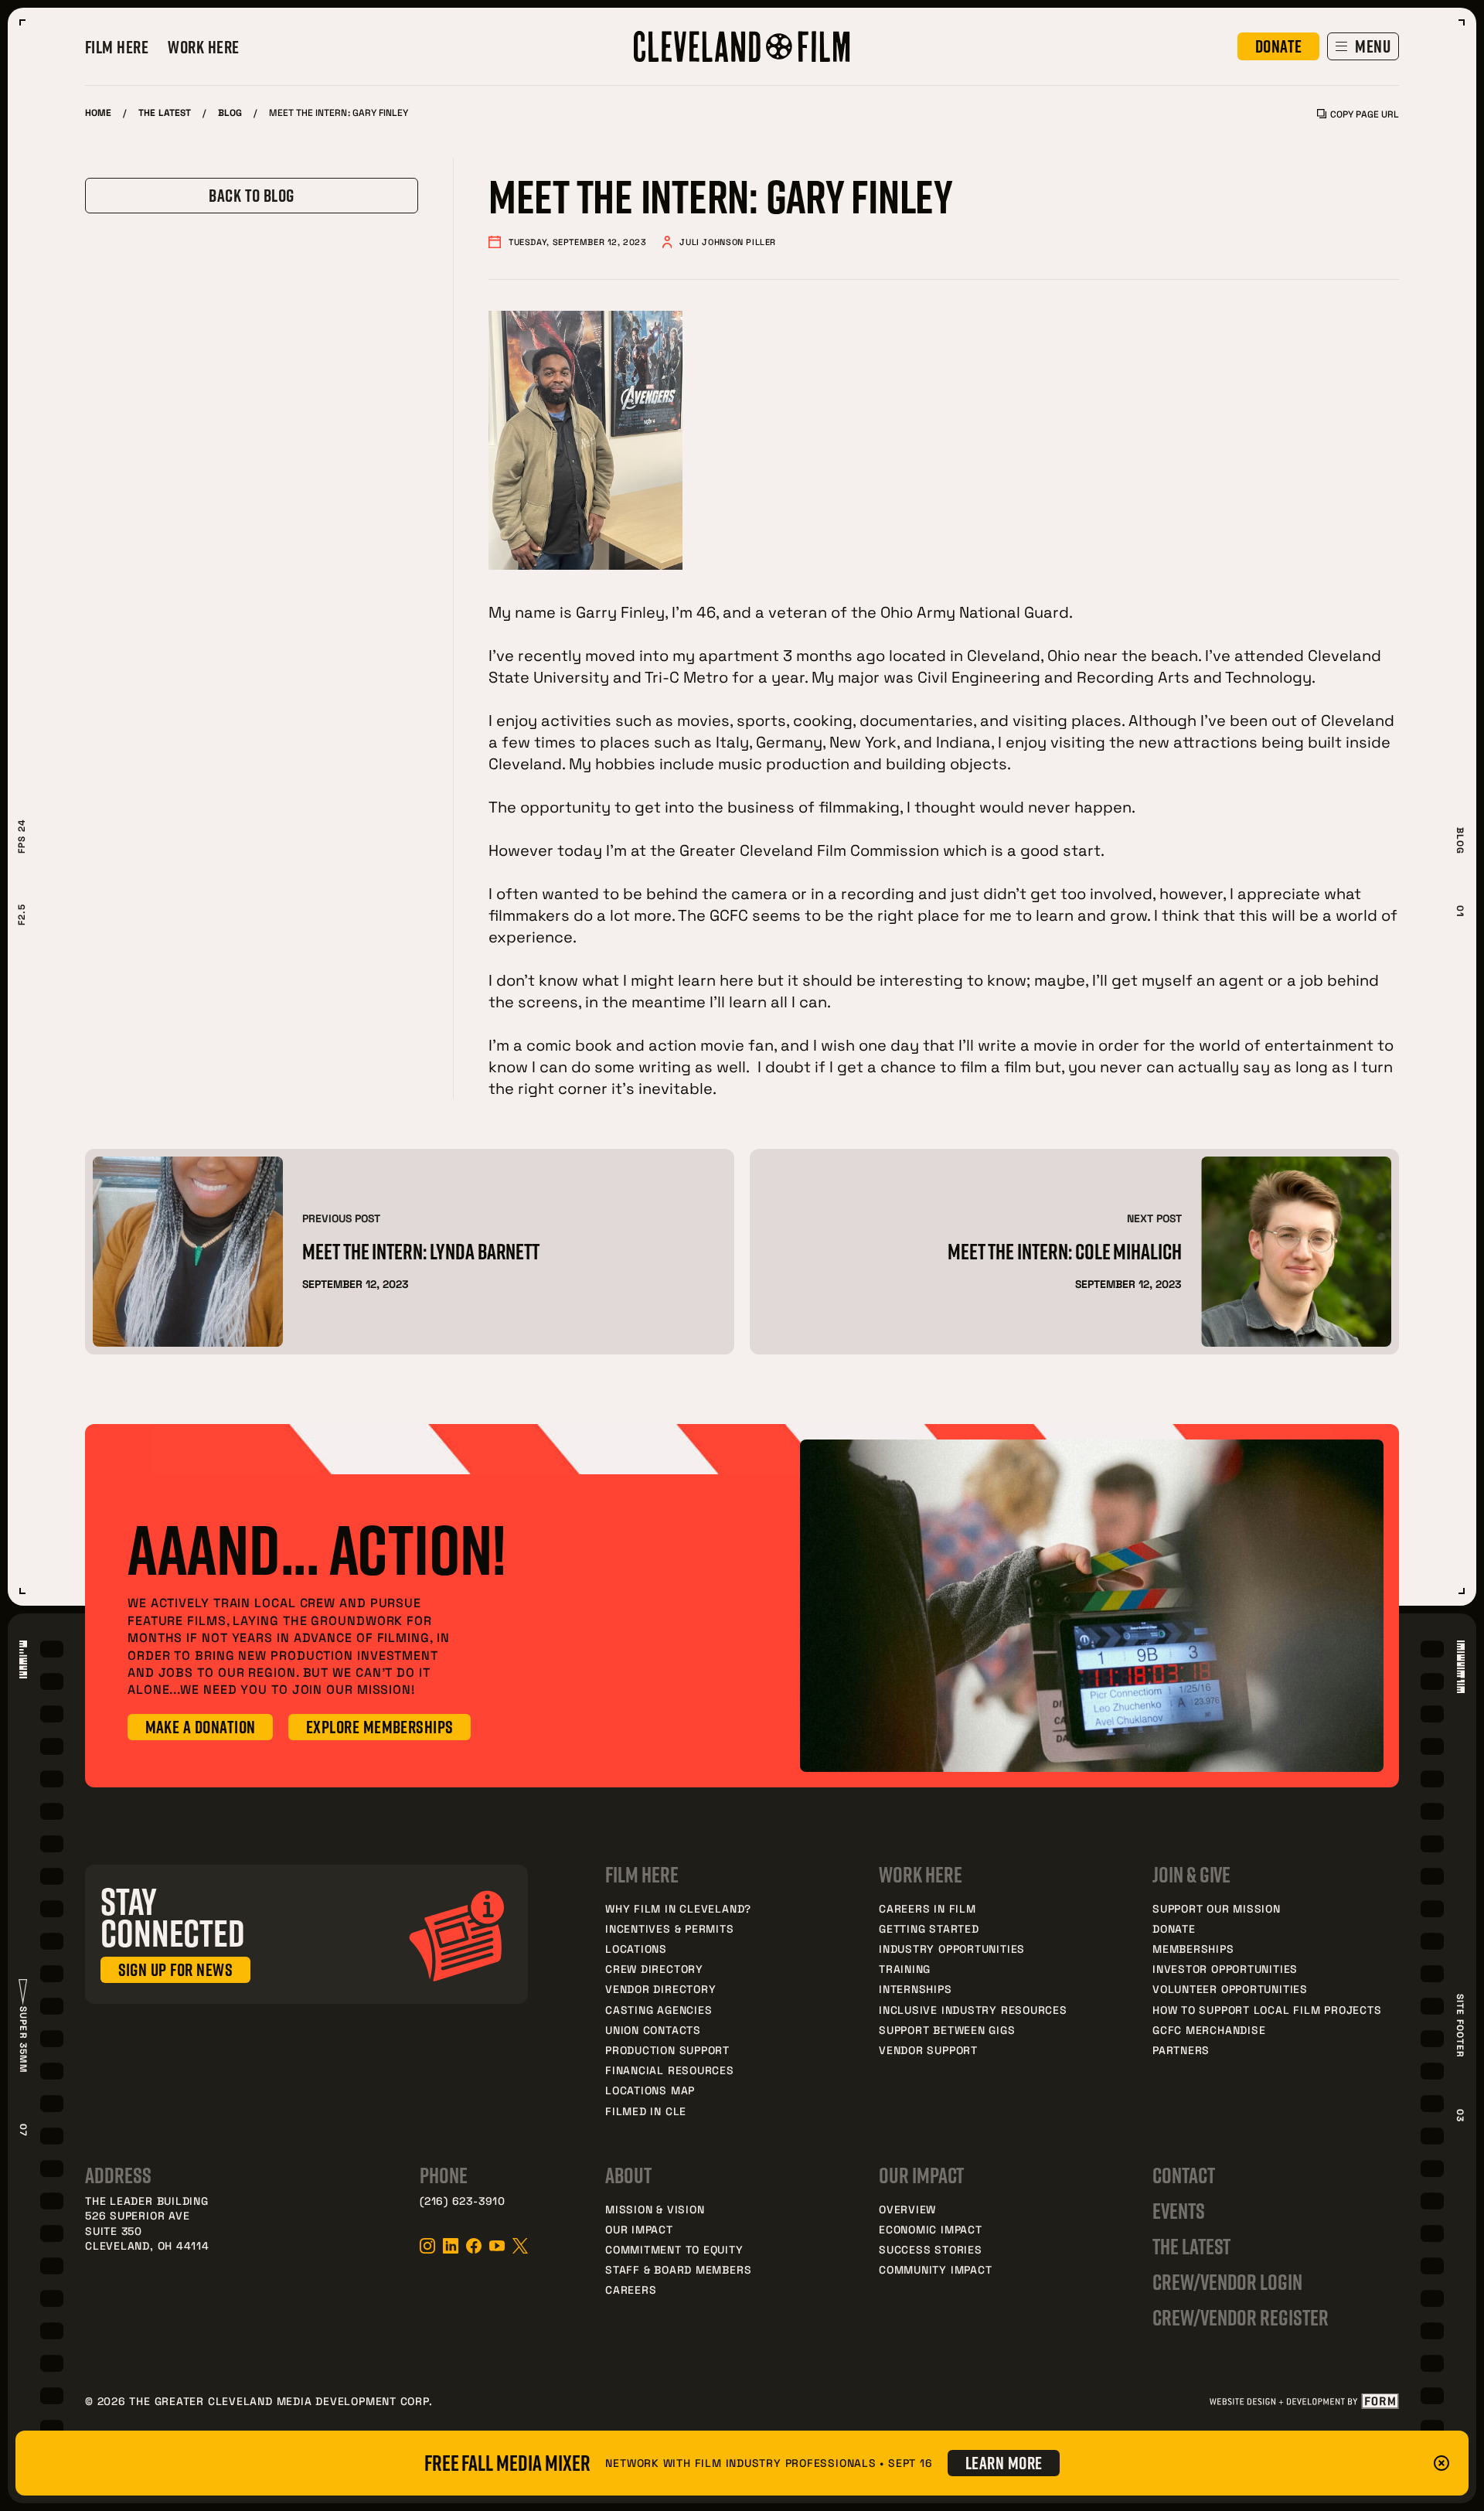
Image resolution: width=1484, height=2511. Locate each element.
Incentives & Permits (670, 1928)
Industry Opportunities (952, 1949)
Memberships (1193, 1949)
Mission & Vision (655, 2209)
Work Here (203, 47)
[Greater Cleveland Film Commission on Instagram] (427, 2246)
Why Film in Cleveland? (678, 1908)
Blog (230, 112)
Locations (636, 1949)
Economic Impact (931, 2229)
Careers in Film (927, 1908)
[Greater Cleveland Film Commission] (742, 46)
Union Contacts (653, 2030)
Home (98, 112)
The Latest (165, 112)
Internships (916, 1989)
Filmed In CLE (646, 2111)
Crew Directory (654, 1969)
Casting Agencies (659, 2010)
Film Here (117, 47)
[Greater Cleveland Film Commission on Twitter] (520, 2246)
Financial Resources (670, 2070)
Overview (907, 2209)
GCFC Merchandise (1209, 2030)
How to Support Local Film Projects (1267, 2010)
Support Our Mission (1217, 1908)
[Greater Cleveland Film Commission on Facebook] (474, 2246)
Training (905, 1969)
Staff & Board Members (678, 2269)
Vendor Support (928, 2050)
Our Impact (639, 2229)
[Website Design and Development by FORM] (1304, 2401)
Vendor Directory (660, 1989)
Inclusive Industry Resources (973, 2010)
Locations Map (650, 2090)
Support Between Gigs (947, 2030)
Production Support (667, 2050)
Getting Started (929, 1928)
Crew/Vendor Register (1241, 2317)
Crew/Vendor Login (1227, 2282)
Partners (1181, 2050)
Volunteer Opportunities (1230, 1989)
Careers (631, 2290)
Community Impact (935, 2269)
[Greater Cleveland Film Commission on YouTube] (497, 2246)
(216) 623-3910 (463, 2201)
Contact (1184, 2175)
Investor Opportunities (1225, 1969)
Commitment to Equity (674, 2249)
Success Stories (931, 2249)
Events (1179, 2211)
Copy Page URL (1365, 114)
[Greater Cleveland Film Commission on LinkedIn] (451, 2246)
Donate (1174, 1928)
